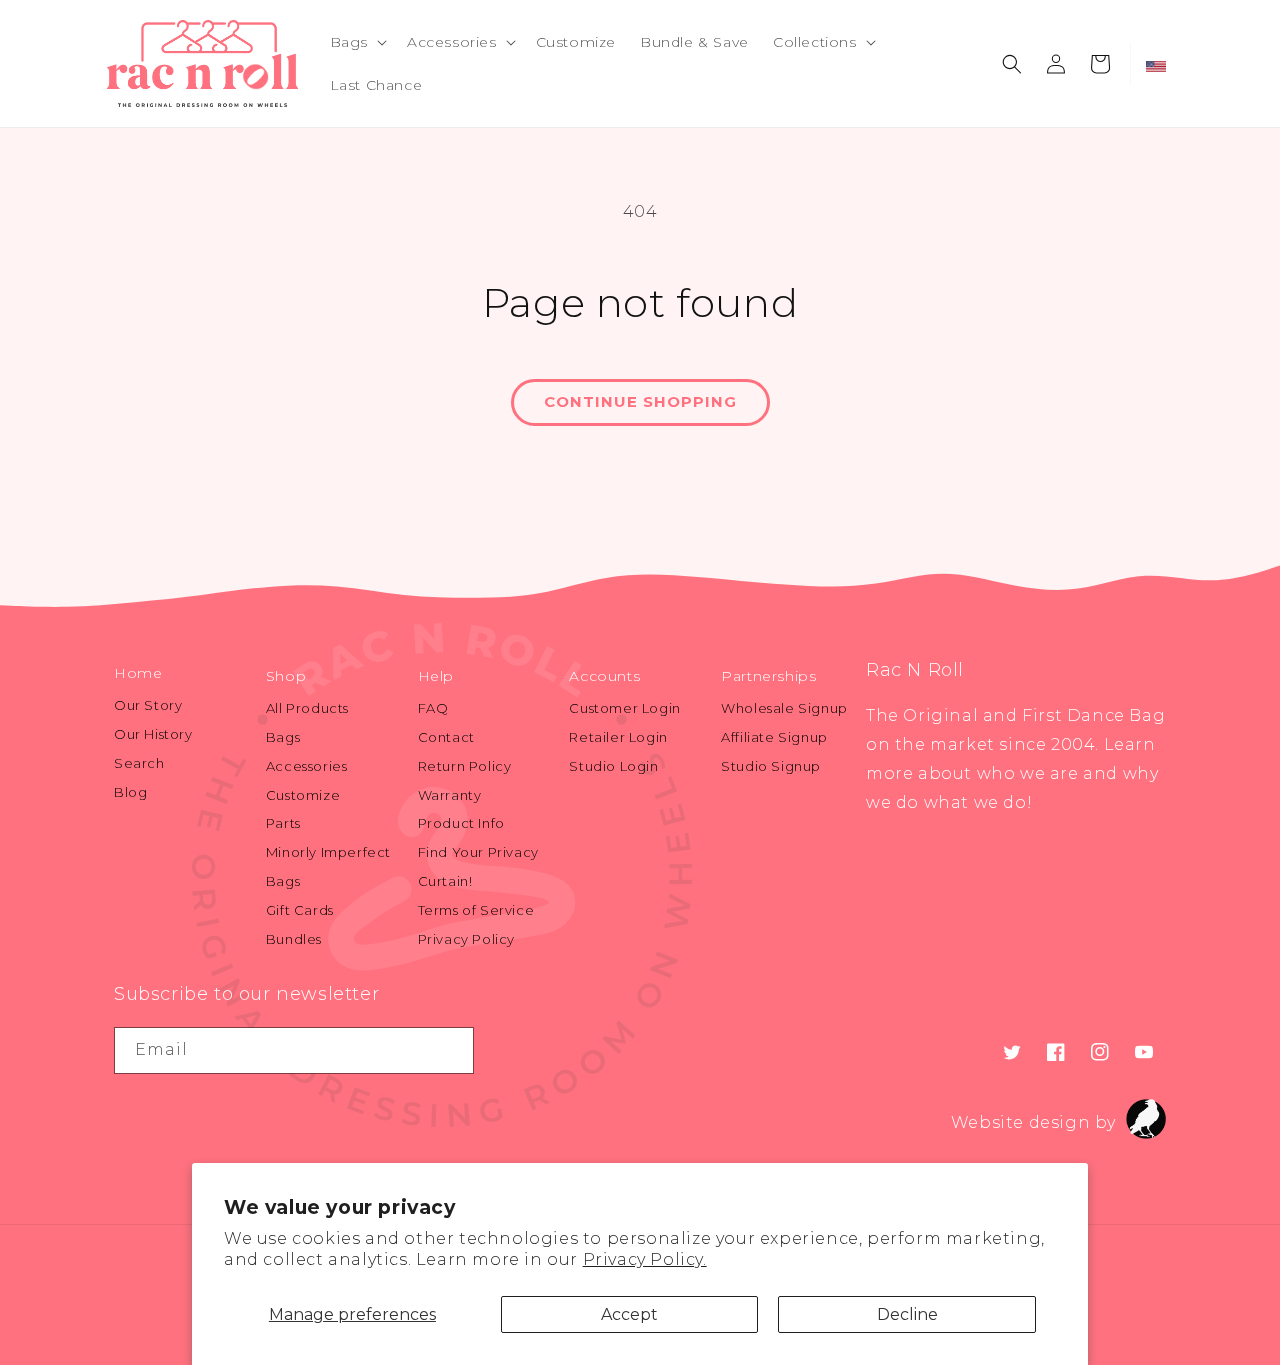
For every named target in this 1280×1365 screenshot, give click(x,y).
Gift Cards (300, 910)
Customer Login (624, 708)
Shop (286, 676)
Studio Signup (771, 766)
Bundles (294, 939)
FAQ (433, 708)
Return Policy (465, 766)
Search (139, 763)
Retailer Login (618, 737)
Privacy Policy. (645, 1259)
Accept (629, 1314)
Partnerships (768, 676)
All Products (307, 708)
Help (436, 676)
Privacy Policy (466, 939)
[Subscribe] (451, 1050)
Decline (907, 1314)
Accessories (307, 766)
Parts (283, 823)
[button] (356, 42)
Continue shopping (640, 401)
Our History (153, 734)
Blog (130, 792)
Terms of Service (476, 910)
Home (138, 673)
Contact (446, 737)
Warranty (450, 795)
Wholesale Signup (784, 708)
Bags (283, 737)
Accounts (604, 676)
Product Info (461, 823)
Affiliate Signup (774, 737)
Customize (303, 795)
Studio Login (613, 766)
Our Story (148, 705)
